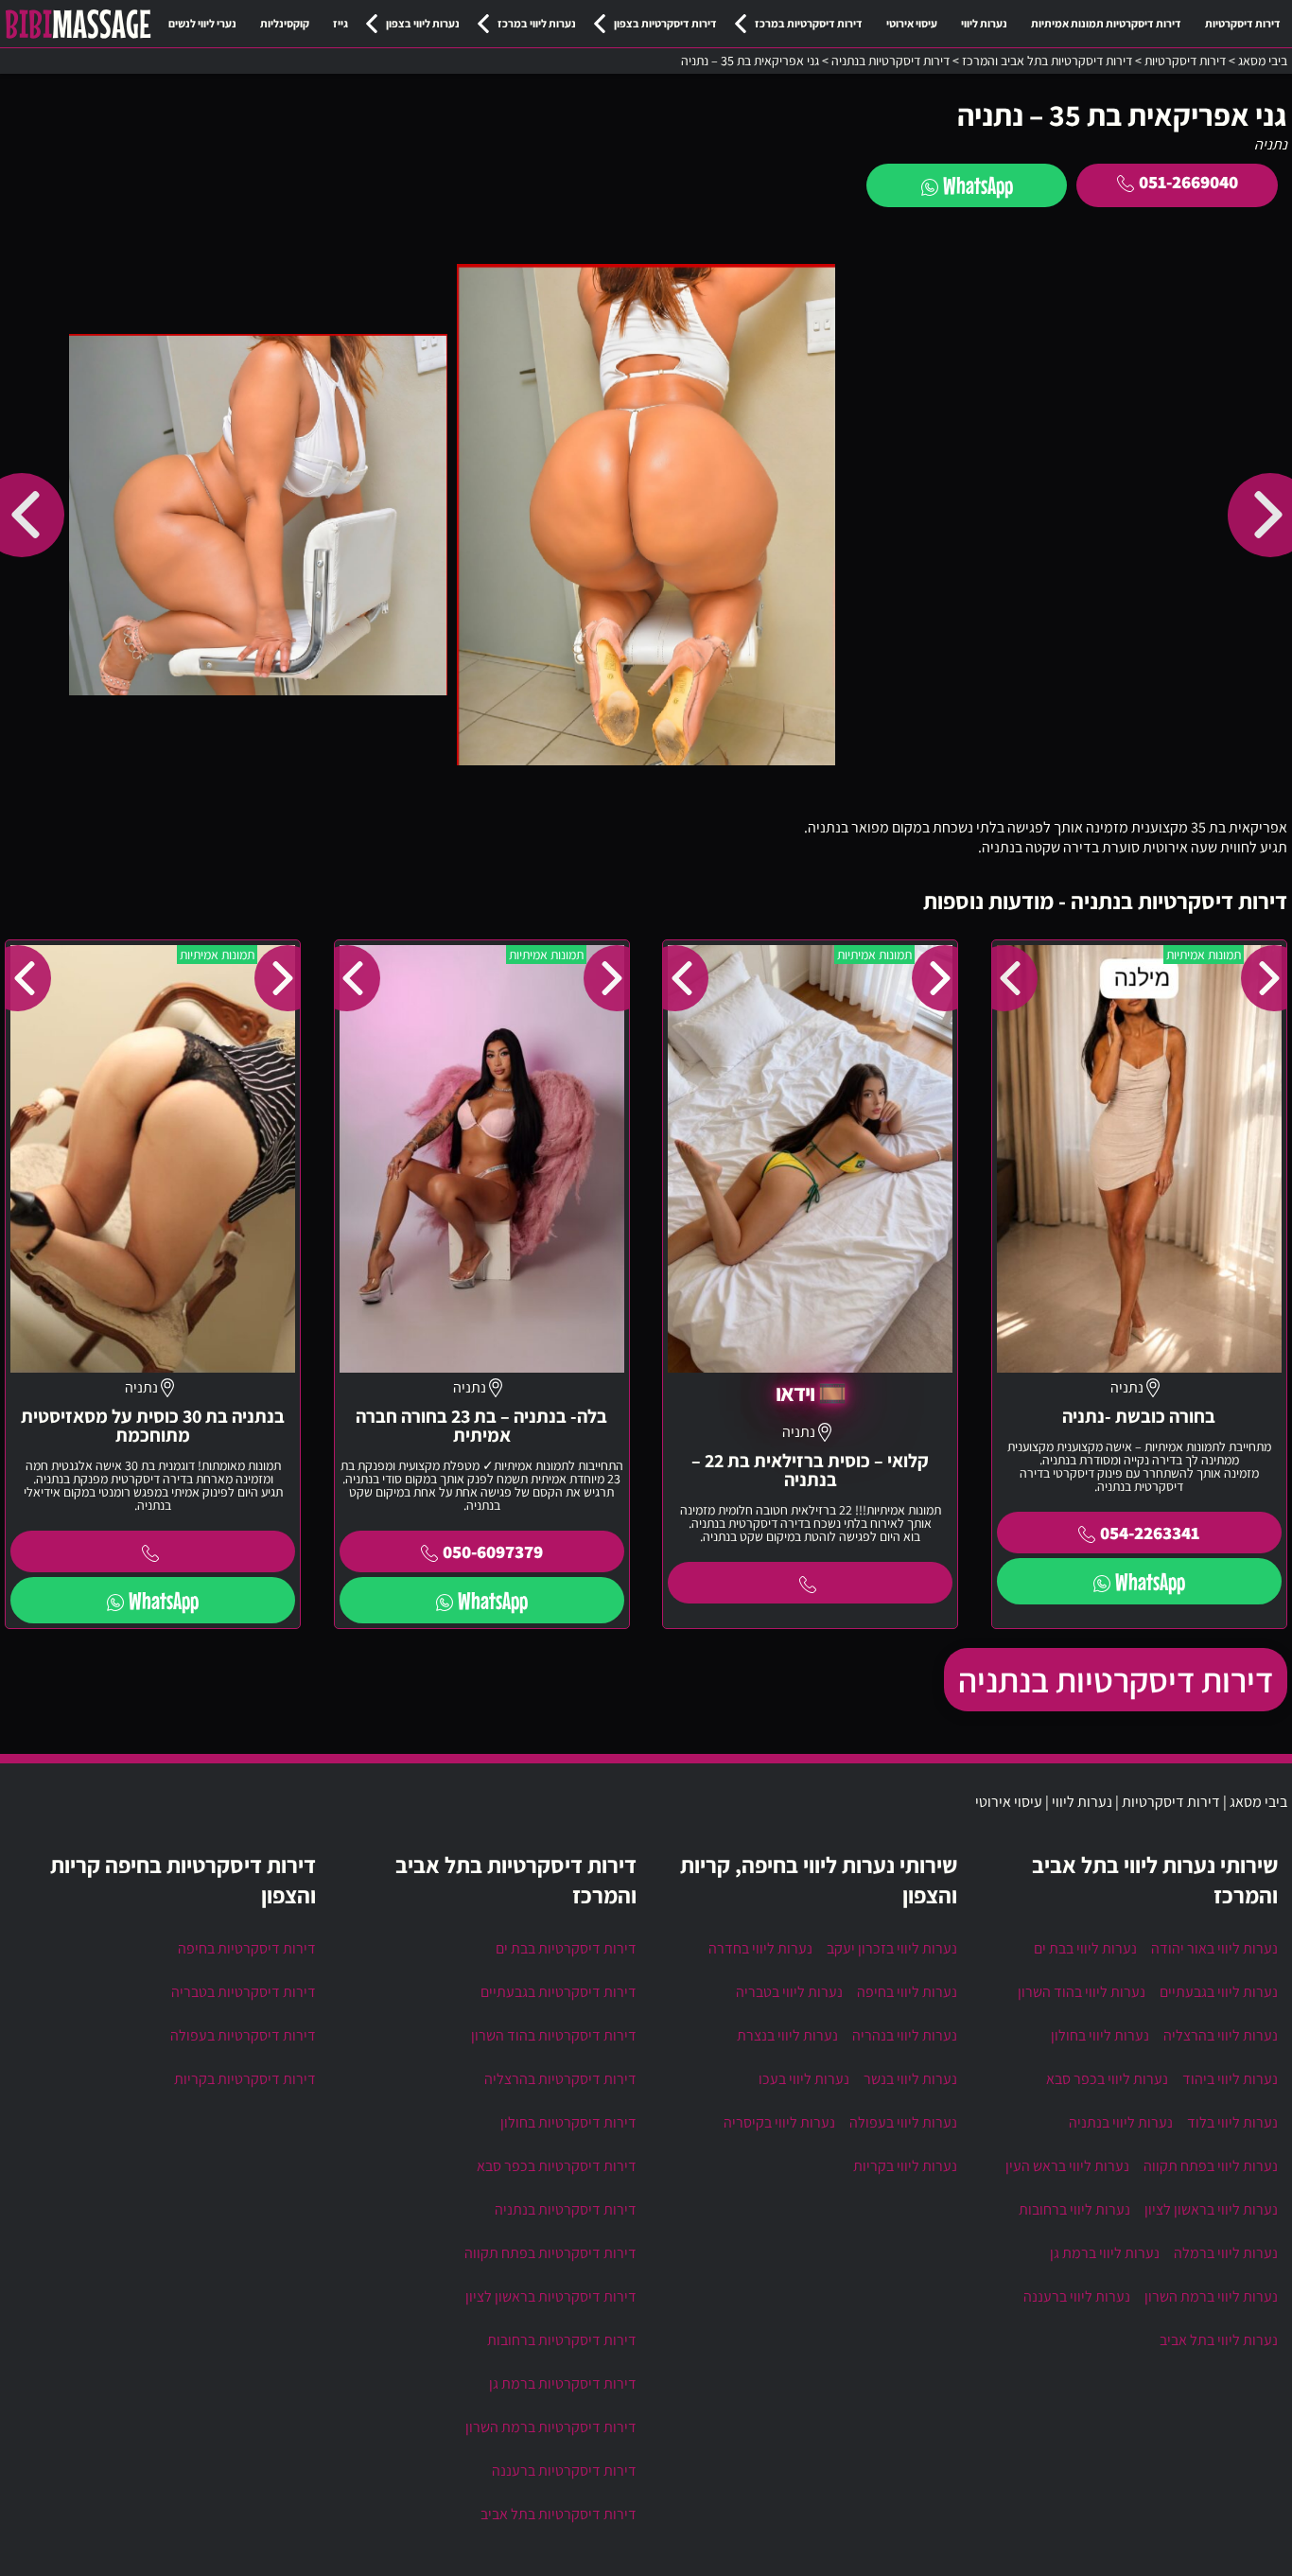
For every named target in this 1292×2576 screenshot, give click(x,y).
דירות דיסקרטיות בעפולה (243, 2035)
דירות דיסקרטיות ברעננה (564, 2471)
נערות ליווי (984, 23)
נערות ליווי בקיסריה (779, 2122)
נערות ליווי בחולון (1100, 2035)
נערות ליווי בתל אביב (1219, 2340)
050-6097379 (493, 1551)
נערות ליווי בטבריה (789, 1992)
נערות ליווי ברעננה (1077, 2296)
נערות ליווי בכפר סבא (1107, 2079)
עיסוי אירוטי (912, 23)
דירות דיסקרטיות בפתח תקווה (550, 2253)
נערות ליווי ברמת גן (1105, 2253)
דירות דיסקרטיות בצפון (665, 23)
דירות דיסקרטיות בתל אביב (559, 2514)
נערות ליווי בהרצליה (1221, 2035)
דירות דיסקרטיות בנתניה (1116, 1680)
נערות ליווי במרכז (537, 23)
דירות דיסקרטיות (1243, 23)
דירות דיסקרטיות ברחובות (562, 2340)
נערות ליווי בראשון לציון (1211, 2209)
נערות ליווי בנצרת (787, 2035)
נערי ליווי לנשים (202, 23)
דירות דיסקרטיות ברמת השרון (551, 2427)
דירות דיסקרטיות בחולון (568, 2122)
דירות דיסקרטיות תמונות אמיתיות (1106, 23)
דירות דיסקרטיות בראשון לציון (551, 2296)
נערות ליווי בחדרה (760, 1948)
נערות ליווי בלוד (1232, 2122)
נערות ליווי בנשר (910, 2079)
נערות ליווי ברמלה (1226, 2253)
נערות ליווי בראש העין (1067, 2166)
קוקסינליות (285, 23)
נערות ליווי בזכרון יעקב (892, 1948)
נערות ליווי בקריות (905, 2166)
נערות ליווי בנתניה (1121, 2122)
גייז (340, 23)
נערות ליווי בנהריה (905, 2035)
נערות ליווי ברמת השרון (1211, 2296)
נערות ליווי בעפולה (903, 2122)
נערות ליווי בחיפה (907, 1992)
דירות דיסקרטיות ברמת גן (563, 2383)
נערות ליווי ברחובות (1074, 2209)
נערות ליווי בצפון (423, 23)
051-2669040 (1188, 182)
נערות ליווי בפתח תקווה (1211, 2166)
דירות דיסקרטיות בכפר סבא (557, 2166)
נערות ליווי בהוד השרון (1082, 1992)
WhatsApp (978, 185)
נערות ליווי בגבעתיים (1219, 1992)
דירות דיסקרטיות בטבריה (244, 1992)
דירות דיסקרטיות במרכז (809, 23)
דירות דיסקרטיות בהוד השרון (554, 2035)
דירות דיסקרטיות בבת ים (566, 1948)
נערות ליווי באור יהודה (1214, 1948)
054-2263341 (1150, 1533)
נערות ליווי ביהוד (1230, 2079)
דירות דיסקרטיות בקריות (245, 2079)
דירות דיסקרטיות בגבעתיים (559, 1992)
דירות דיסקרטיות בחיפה (247, 1948)
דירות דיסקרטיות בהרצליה (560, 2079)
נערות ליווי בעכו (804, 2079)
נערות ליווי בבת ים (1085, 1948)
